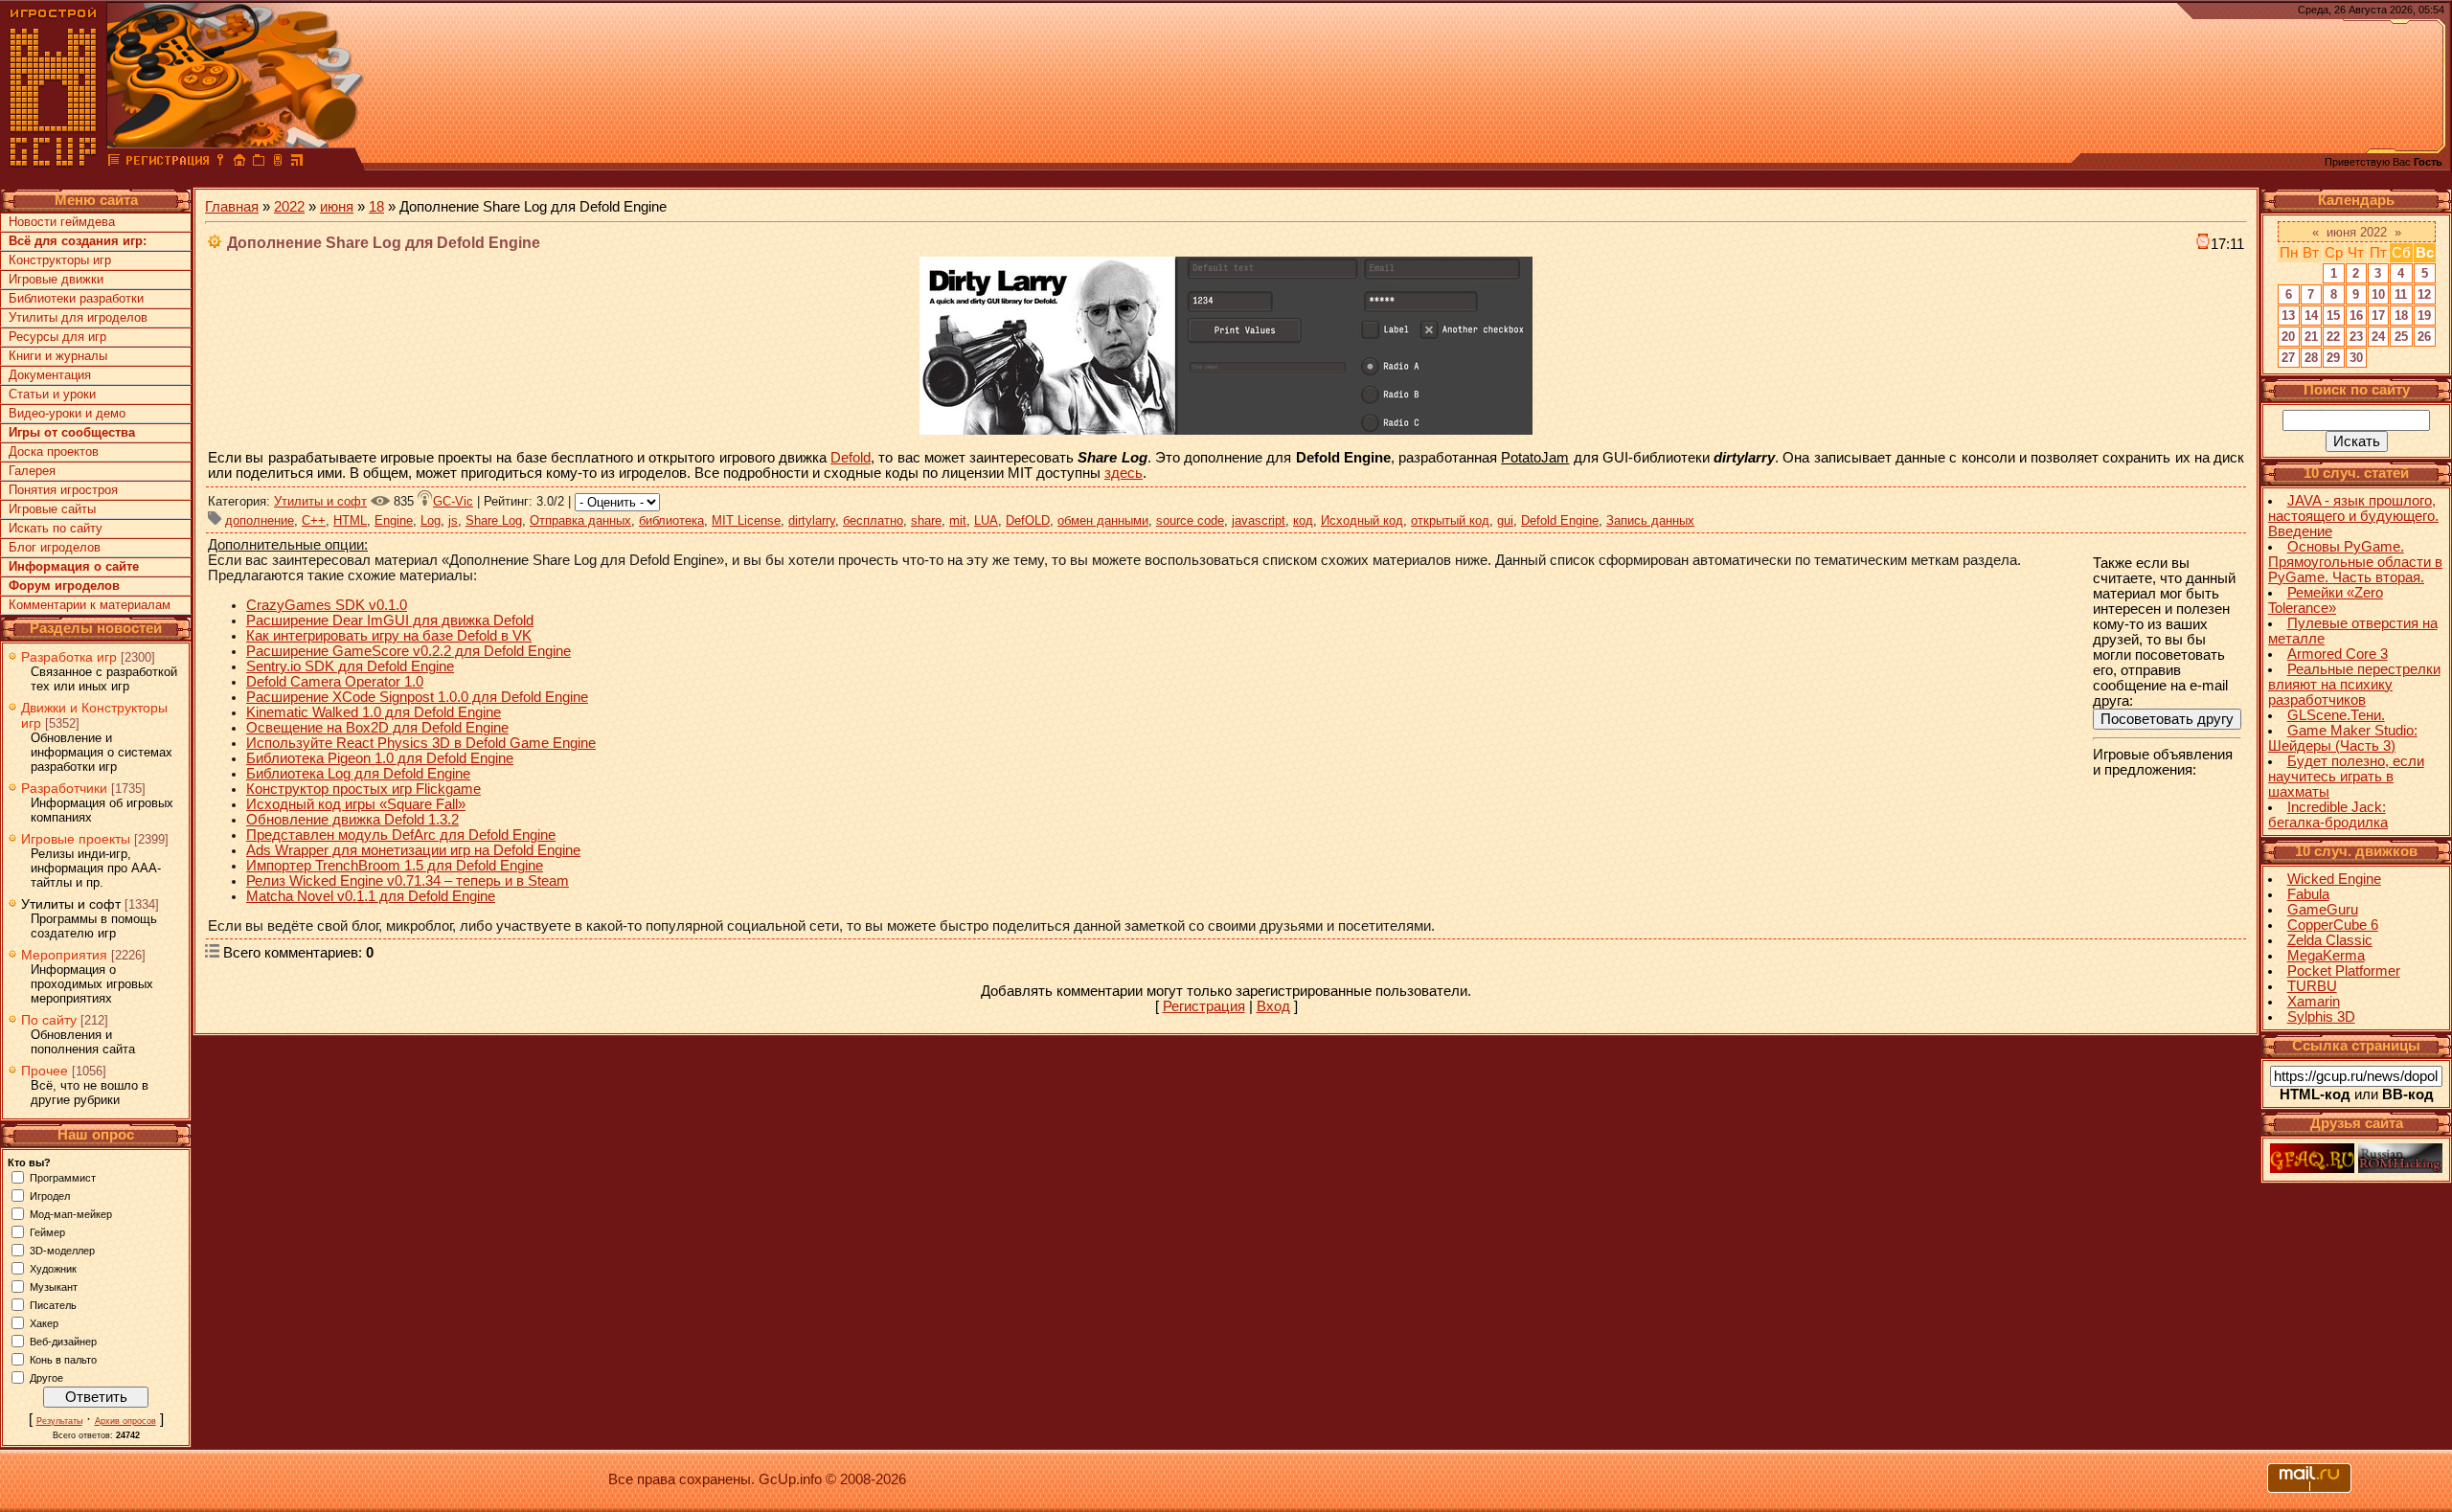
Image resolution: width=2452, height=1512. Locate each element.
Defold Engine (1560, 520)
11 (2401, 294)
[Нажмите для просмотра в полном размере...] (1226, 430)
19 (2424, 316)
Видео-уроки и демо (67, 413)
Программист (63, 1177)
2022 (289, 207)
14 (2311, 316)
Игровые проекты (76, 839)
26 (2424, 337)
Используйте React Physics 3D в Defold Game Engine (421, 743)
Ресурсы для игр (57, 337)
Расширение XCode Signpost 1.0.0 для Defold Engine (417, 697)
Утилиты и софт (71, 904)
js (453, 520)
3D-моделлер (62, 1250)
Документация (50, 375)
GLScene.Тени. (2336, 715)
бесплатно (873, 520)
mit (958, 520)
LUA (986, 520)
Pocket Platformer (2344, 971)
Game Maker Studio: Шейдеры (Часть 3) (2343, 738)
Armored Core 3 (2338, 654)
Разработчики (64, 788)
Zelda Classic (2330, 940)
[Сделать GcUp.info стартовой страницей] (239, 163)
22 (2333, 337)
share (926, 520)
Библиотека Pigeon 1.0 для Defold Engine (380, 758)
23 (2356, 337)
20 (2288, 337)
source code (1190, 520)
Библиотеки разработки (76, 298)
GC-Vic (453, 501)
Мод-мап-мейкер (71, 1213)
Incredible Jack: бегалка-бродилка (2328, 815)
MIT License (746, 520)
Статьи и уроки (52, 394)
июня (337, 207)
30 (2356, 358)
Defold (851, 458)
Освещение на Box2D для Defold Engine (377, 728)
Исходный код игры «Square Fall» (356, 804)
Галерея (32, 471)
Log (431, 520)
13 (2288, 316)
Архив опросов (125, 1421)
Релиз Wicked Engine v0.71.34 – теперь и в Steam (408, 881)
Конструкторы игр (60, 260)
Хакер (44, 1322)
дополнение (260, 520)
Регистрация (1204, 1006)
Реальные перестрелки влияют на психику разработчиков (2354, 685)
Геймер (47, 1231)
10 (2378, 294)
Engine (394, 520)
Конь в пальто (63, 1359)
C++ (314, 520)
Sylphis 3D (2321, 1017)
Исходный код (1362, 520)
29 (2333, 358)
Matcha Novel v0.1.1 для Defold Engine (371, 896)
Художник (53, 1268)
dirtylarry (812, 520)
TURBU (2312, 986)
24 (2378, 337)
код (1303, 520)
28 (2311, 358)
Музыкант (54, 1286)
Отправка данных (580, 520)
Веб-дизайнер (63, 1341)
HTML (350, 520)
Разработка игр (69, 657)
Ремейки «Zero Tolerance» (2326, 600)
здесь (1124, 473)
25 (2401, 337)
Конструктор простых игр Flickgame (363, 789)
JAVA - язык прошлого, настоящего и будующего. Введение (2353, 516)
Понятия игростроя (63, 490)
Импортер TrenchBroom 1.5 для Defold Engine (395, 866)
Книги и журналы (58, 356)
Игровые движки (56, 279)
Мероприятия (64, 955)
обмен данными (1103, 520)
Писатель (53, 1304)
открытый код (1450, 520)
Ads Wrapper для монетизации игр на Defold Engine (413, 850)
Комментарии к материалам (90, 605)
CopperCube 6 (2333, 925)
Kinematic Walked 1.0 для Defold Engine (374, 712)
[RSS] (297, 163)
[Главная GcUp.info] (54, 163)
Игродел (50, 1195)
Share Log (494, 520)
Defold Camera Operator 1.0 (335, 682)
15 (2333, 316)
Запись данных (1650, 520)
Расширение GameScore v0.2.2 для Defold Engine (409, 651)
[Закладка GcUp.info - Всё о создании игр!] (259, 163)
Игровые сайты (52, 509)
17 (2378, 316)
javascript (1259, 520)
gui (1505, 520)
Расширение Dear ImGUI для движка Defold (390, 621)
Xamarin (2314, 1002)
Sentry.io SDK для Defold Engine (350, 666)
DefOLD (1028, 520)
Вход (1273, 1006)
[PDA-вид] (278, 163)
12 (2424, 294)
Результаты (59, 1421)
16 (2356, 316)
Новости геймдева (62, 222)
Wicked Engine (2334, 879)
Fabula (2308, 894)
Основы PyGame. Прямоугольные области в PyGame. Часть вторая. (2355, 562)
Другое (46, 1377)
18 (376, 207)
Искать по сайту (56, 528)
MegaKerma (2326, 956)
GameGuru (2323, 910)
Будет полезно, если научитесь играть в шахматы (2346, 777)
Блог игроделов (55, 547)
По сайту (49, 1020)
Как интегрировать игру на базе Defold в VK (389, 636)
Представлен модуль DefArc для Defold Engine (401, 835)
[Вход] (220, 163)
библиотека (671, 520)
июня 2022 (2357, 232)
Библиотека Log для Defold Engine (358, 774)
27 (2288, 358)
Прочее (45, 1071)
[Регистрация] (167, 163)
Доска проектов (54, 451)
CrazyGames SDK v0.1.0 (327, 605)
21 (2311, 337)
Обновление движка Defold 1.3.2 (352, 820)
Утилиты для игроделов (78, 317)
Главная (232, 207)
